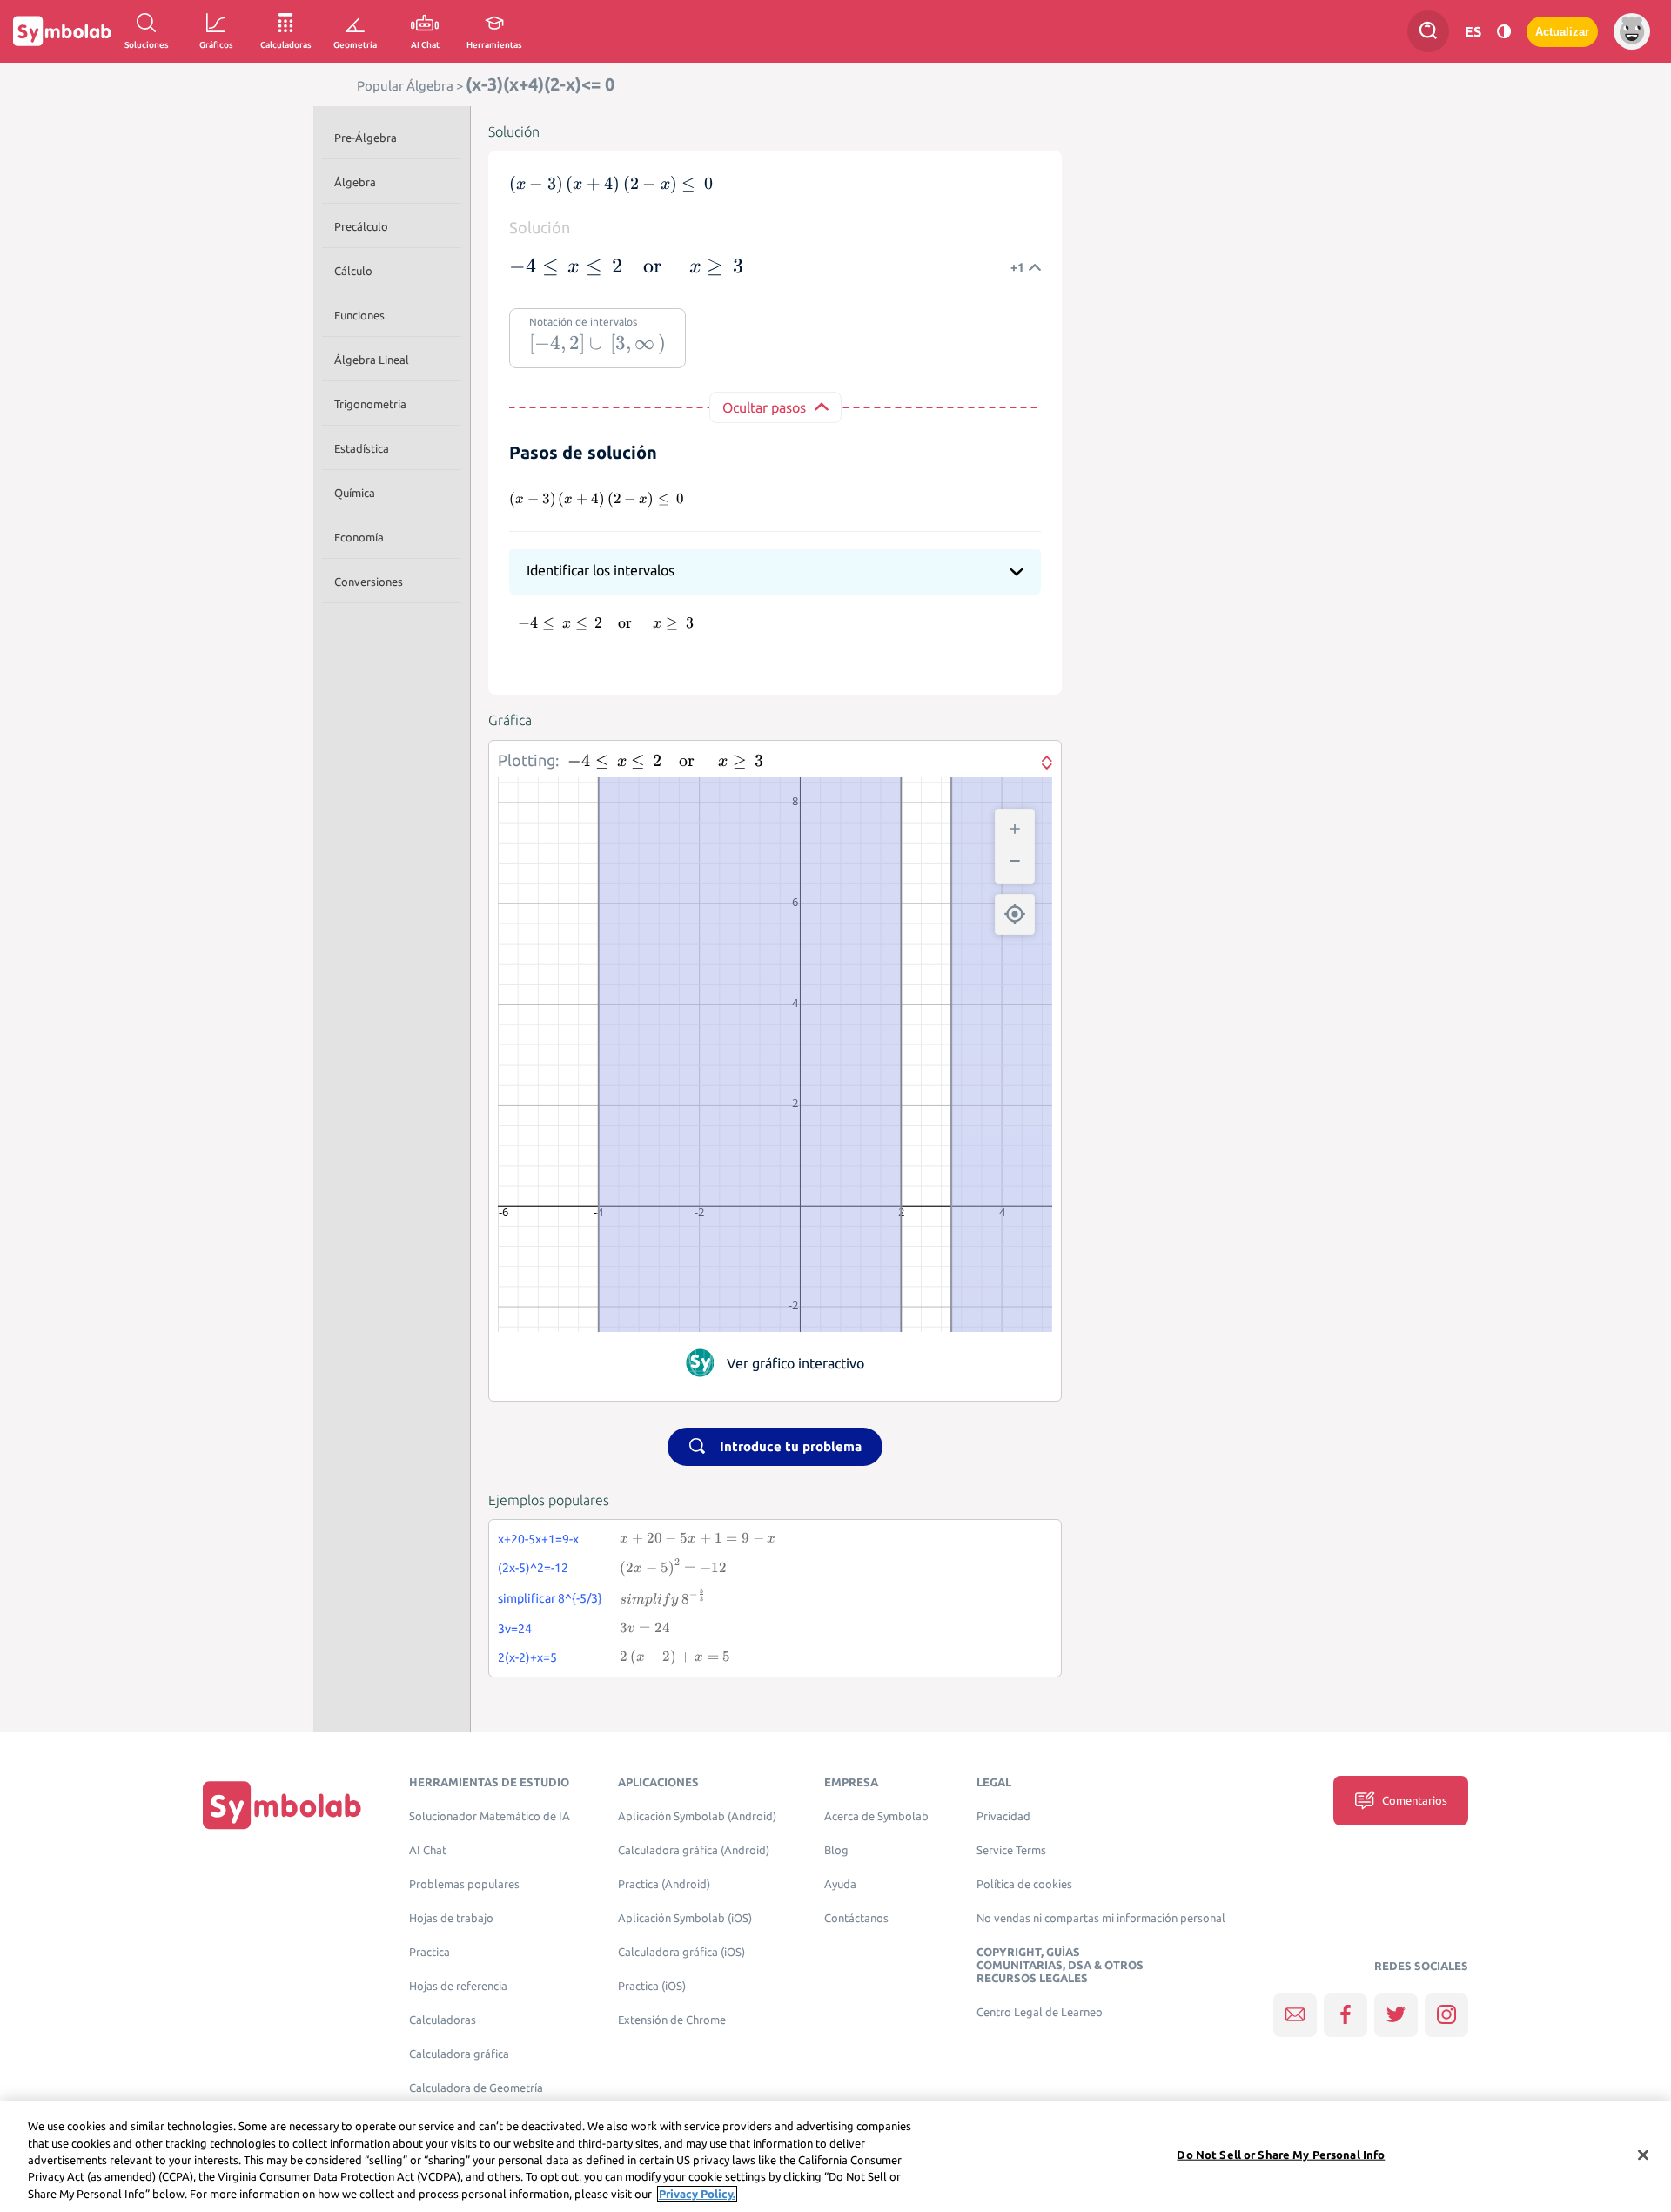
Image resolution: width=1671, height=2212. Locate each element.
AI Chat (428, 1850)
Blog (836, 1850)
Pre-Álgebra (366, 138)
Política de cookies (1024, 1884)
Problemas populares (464, 1884)
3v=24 (515, 1629)
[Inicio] (282, 1804)
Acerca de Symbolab (876, 1816)
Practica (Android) (664, 1884)
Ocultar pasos (764, 407)
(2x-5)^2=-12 (533, 1568)
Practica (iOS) (652, 1986)
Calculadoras (443, 2020)
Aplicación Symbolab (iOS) (685, 1918)
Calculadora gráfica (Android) (694, 1850)
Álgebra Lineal (372, 360)
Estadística (362, 448)
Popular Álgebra (405, 86)
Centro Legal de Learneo (1040, 2012)
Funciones (359, 315)
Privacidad (1003, 1816)
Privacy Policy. (697, 2194)
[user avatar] (1632, 31)
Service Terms (1011, 1850)
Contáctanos (856, 1918)
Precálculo (361, 226)
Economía (359, 537)
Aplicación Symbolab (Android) (697, 1816)
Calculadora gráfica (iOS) (681, 1952)
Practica (429, 1952)
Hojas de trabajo (451, 1918)
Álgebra (355, 182)
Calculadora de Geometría (476, 2088)
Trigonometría (370, 404)
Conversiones (369, 582)
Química (355, 493)
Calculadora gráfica (459, 2054)
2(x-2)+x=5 (527, 1657)
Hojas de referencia (458, 1986)
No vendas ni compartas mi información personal (1101, 1918)
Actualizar (1562, 32)
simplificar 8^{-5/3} (550, 1598)
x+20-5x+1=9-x (538, 1539)
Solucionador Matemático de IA (490, 1816)
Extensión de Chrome (672, 2020)
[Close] (1643, 2155)
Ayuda (840, 1884)
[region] (835, 2156)
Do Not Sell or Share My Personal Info (1281, 2155)
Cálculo (353, 271)
